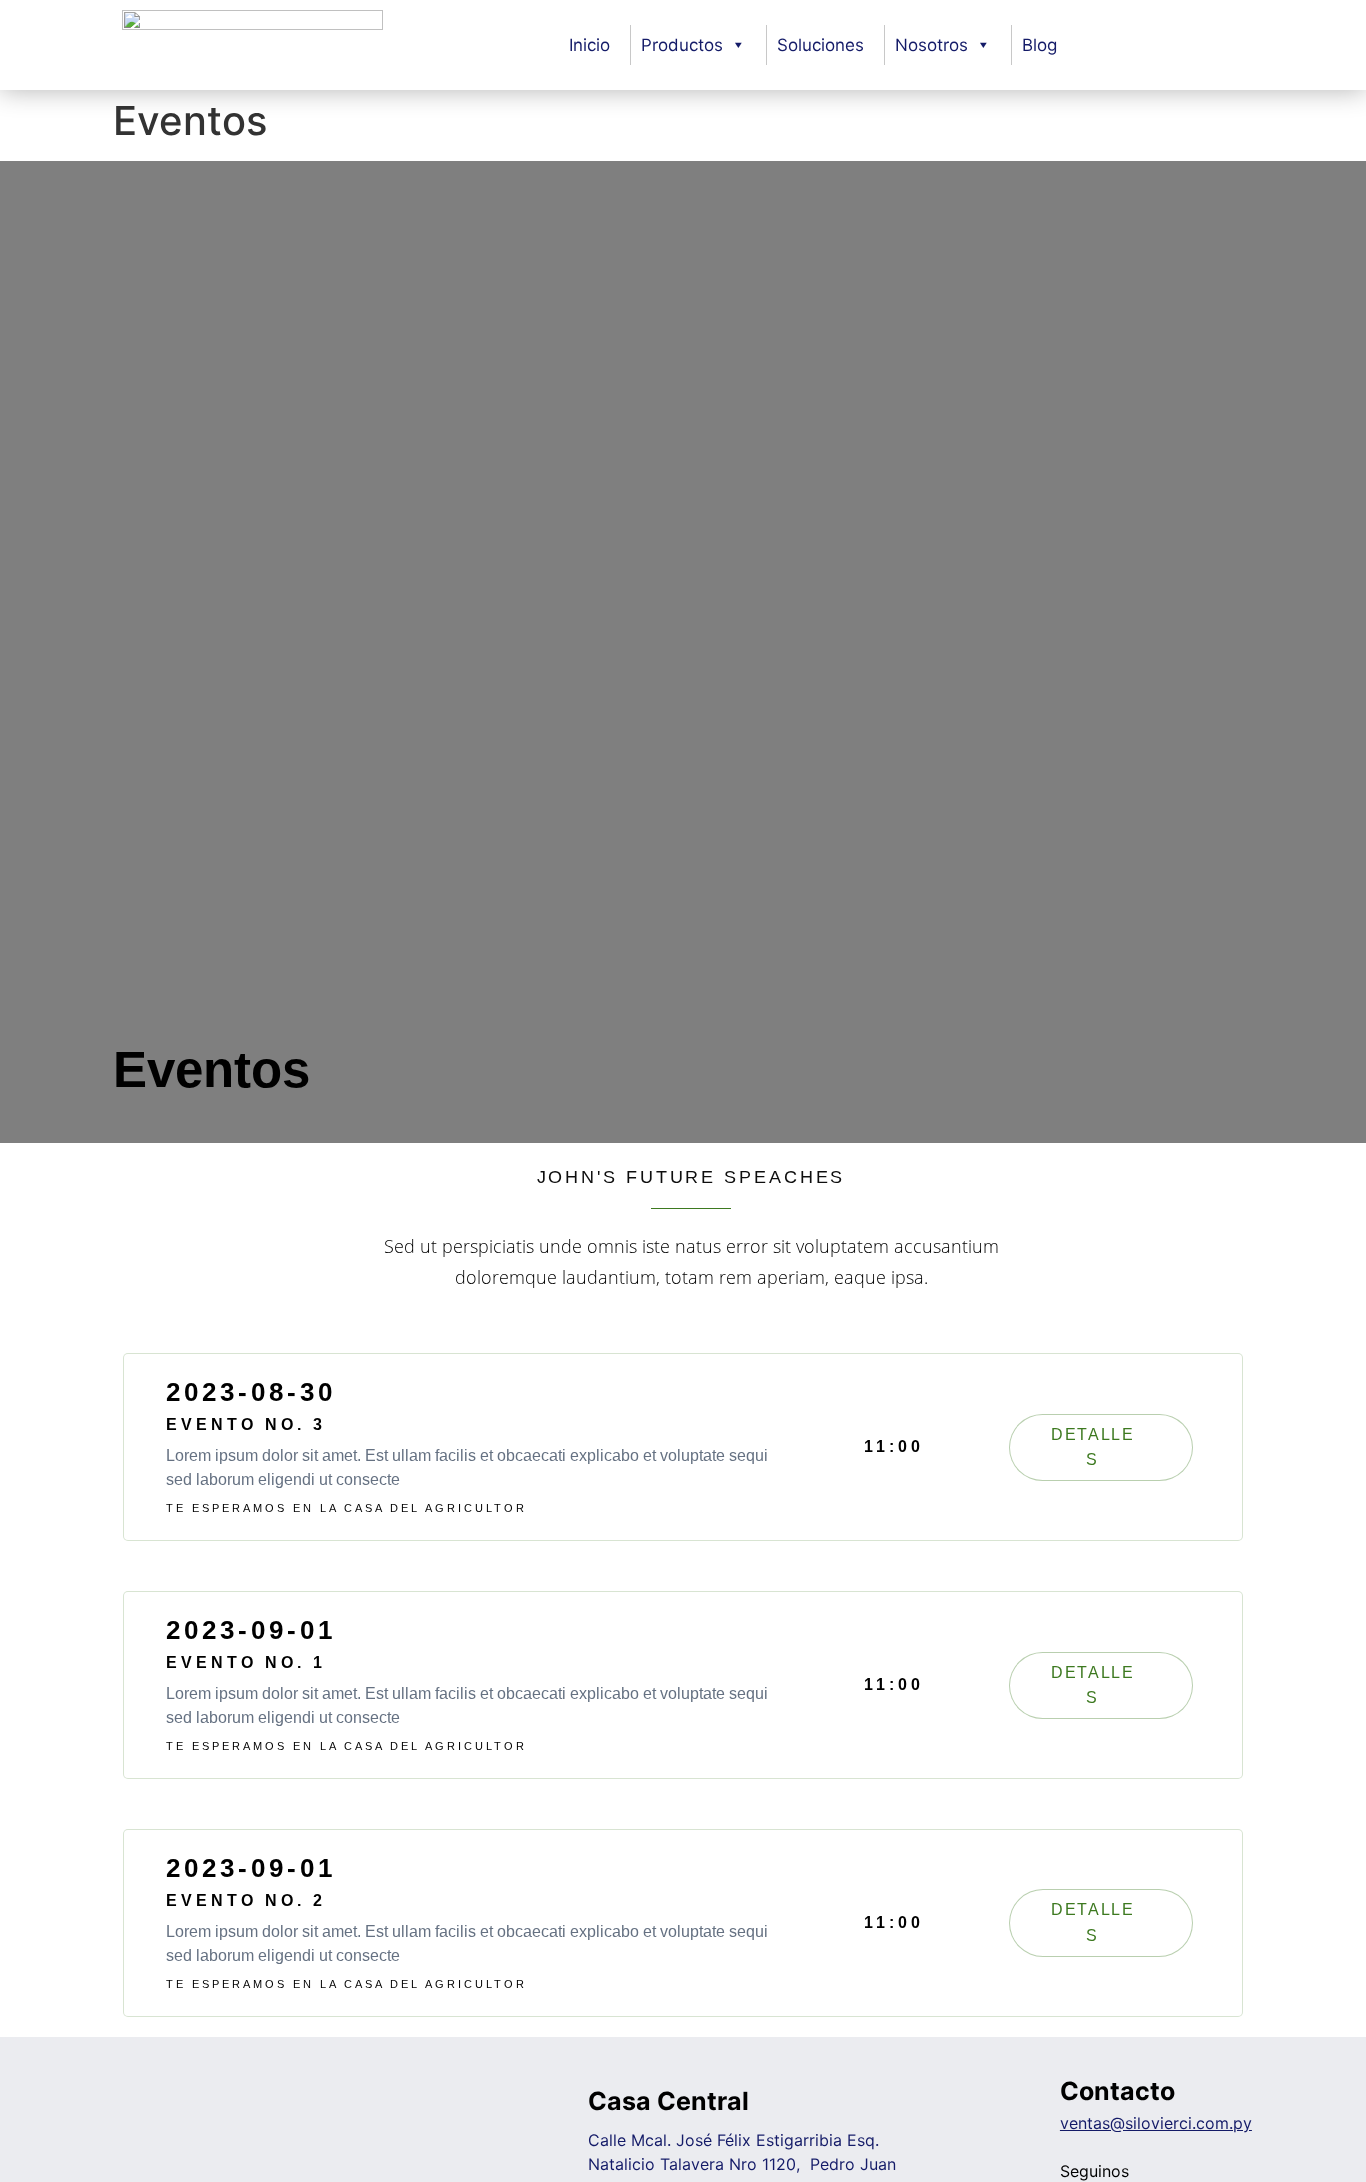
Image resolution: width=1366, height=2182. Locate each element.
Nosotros (931, 45)
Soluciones (820, 45)
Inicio (589, 45)
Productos (682, 45)
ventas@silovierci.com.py (1156, 2123)
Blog (1039, 45)
